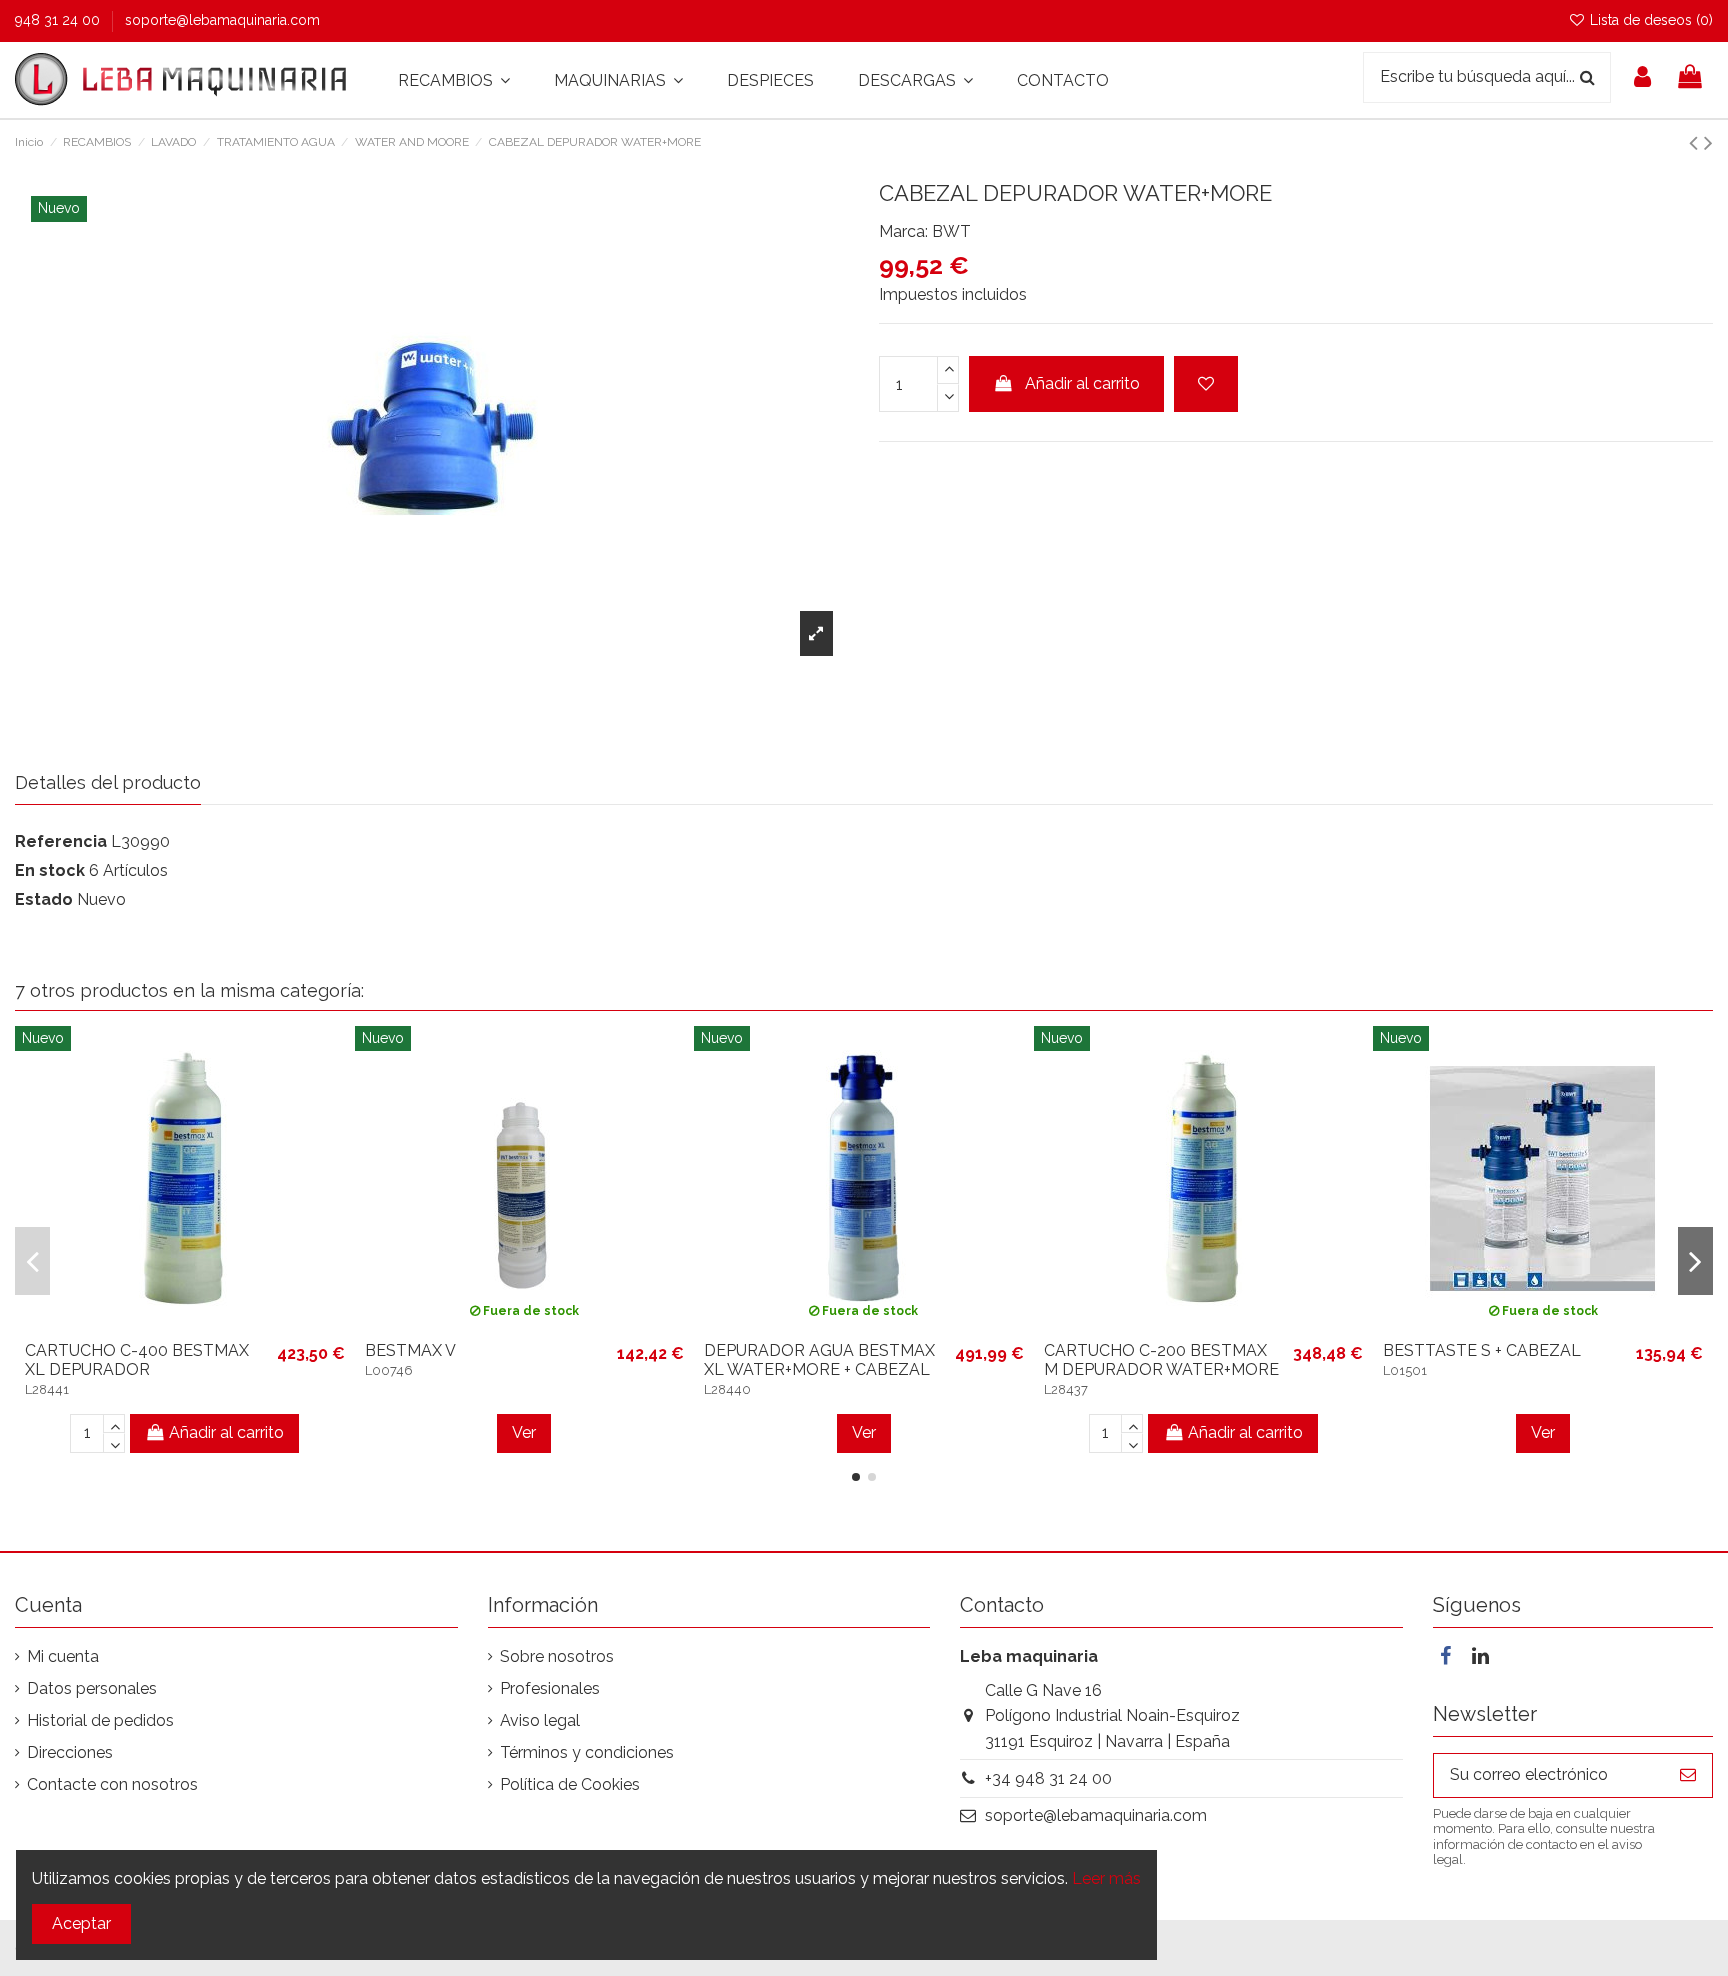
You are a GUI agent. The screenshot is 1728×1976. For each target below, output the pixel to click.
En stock (50, 870)
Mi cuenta (63, 1656)
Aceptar (81, 1923)
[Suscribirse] (1688, 1775)
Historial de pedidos (100, 1720)
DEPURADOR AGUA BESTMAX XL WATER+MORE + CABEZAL (819, 1360)
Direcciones (70, 1752)
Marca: (903, 231)
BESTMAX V (410, 1350)
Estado (44, 899)
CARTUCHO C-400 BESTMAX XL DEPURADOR (137, 1360)
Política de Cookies (570, 1784)
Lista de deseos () (1649, 20)
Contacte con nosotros (112, 1784)
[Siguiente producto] (1708, 142)
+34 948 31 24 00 (1048, 1778)
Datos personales (92, 1688)
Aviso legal (540, 1720)
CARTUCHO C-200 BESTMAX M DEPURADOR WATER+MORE (1161, 1360)
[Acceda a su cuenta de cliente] (1642, 80)
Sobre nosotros (557, 1656)
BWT (951, 231)
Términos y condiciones (587, 1752)
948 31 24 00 (59, 20)
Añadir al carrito (1082, 383)
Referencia (61, 841)
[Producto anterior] (1696, 142)
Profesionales (550, 1688)
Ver (524, 1432)
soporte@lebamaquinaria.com (222, 20)
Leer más (1106, 1878)
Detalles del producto (108, 782)
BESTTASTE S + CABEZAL (1482, 1350)
